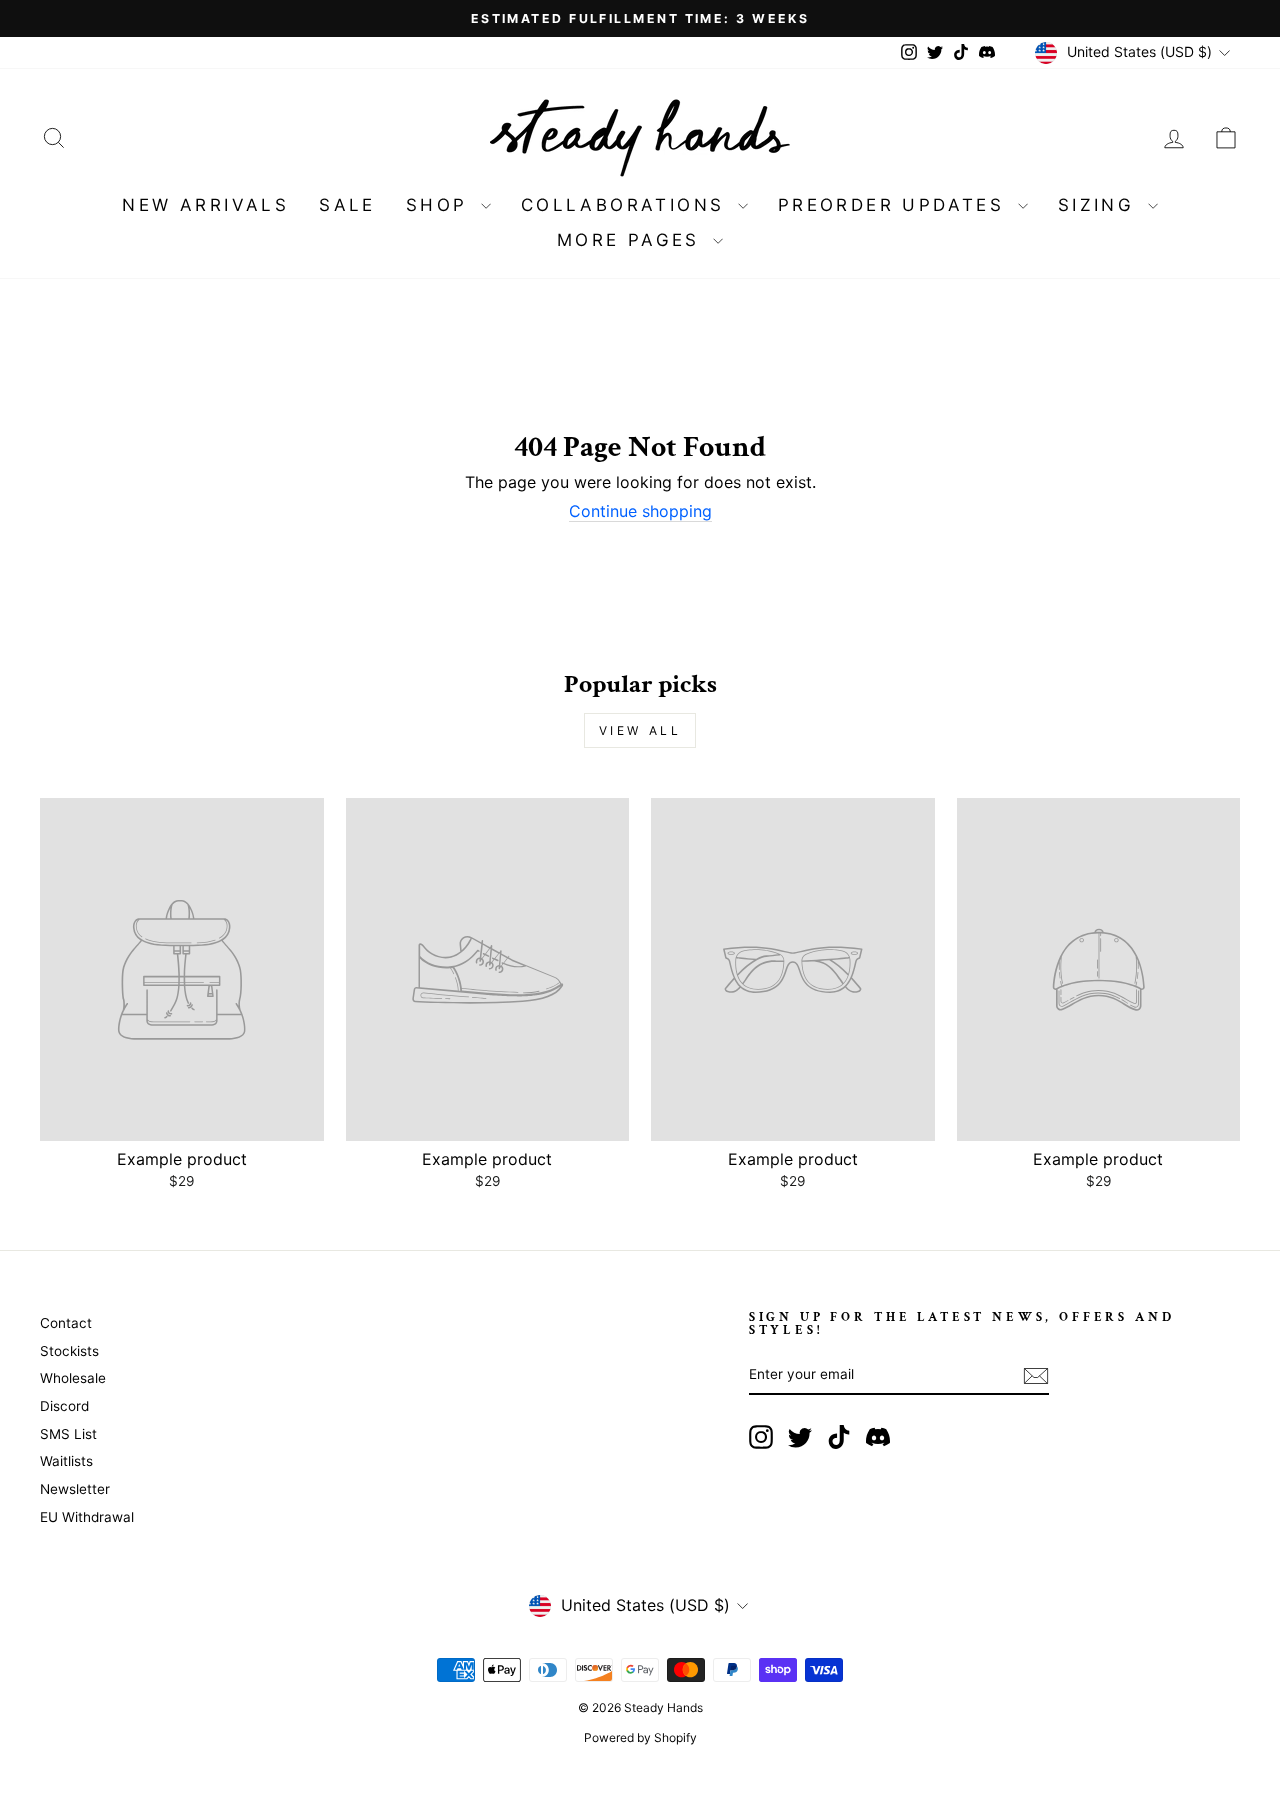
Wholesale (73, 1378)
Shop (441, 205)
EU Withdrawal (87, 1517)
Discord (64, 1406)
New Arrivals (205, 205)
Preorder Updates (895, 205)
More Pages (632, 240)
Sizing (1100, 205)
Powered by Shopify (640, 1737)
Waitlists (66, 1461)
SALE (347, 205)
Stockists (69, 1351)
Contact (66, 1323)
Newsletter (75, 1489)
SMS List (68, 1434)
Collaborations (627, 205)
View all (640, 730)
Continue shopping (640, 511)
